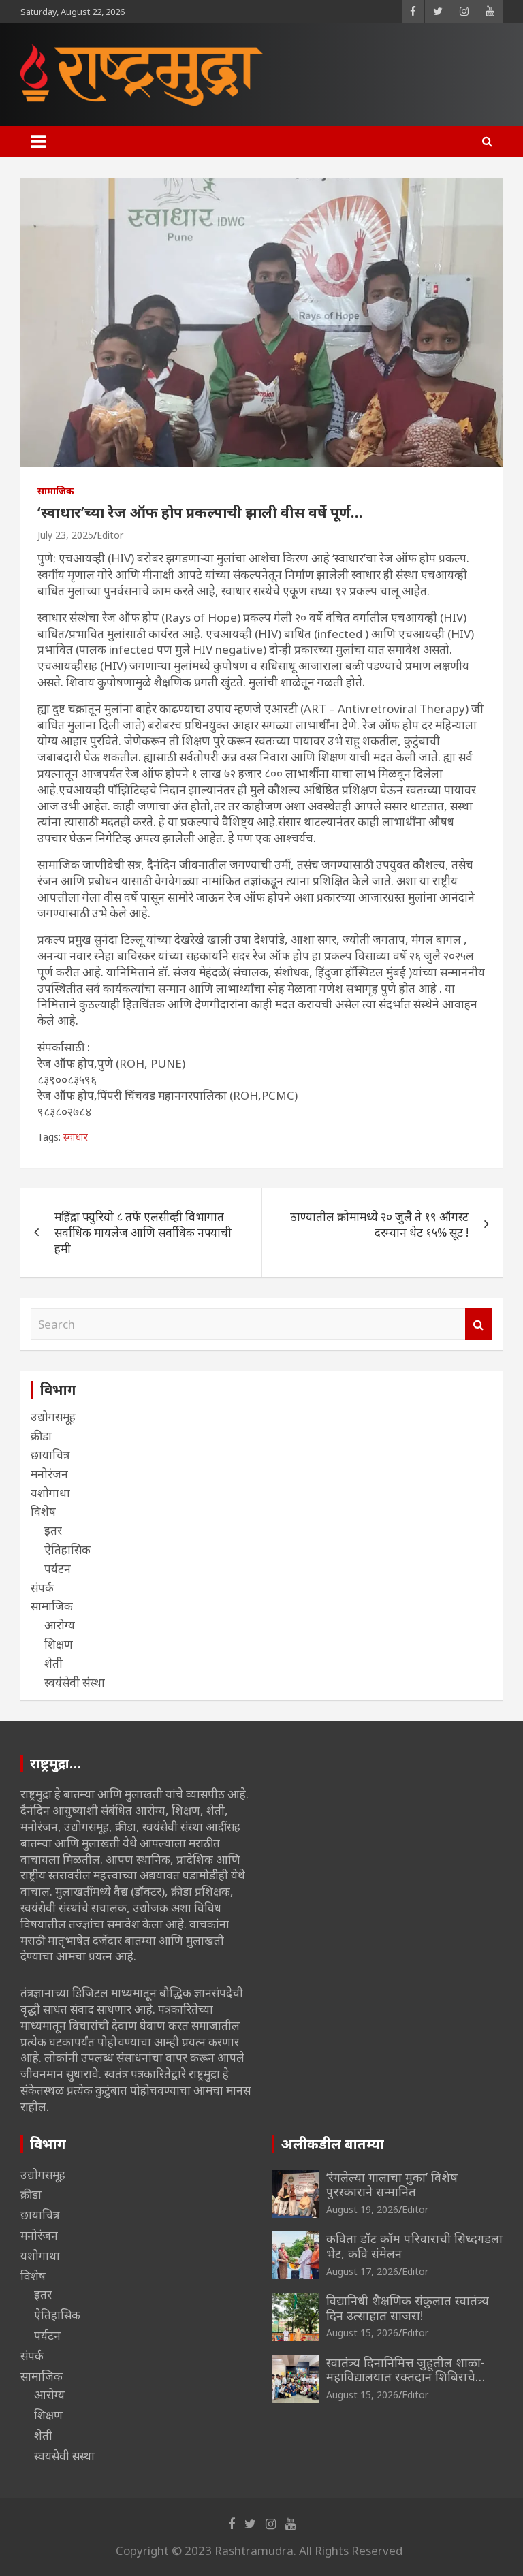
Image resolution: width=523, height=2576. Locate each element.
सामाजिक (56, 491)
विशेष (43, 1511)
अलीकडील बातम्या (333, 2144)
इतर (53, 1530)
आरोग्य (60, 1625)
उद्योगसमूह (53, 1417)
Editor (110, 535)
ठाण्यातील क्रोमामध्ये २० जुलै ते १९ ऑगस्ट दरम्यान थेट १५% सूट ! (379, 1225)
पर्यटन (58, 1569)
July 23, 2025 (65, 535)
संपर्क (42, 1588)
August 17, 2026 (362, 2271)
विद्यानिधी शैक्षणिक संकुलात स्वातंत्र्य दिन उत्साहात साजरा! (408, 2308)
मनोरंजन (49, 1474)
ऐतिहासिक (67, 1549)
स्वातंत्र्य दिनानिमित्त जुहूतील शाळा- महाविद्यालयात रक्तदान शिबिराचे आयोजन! (406, 2377)
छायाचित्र (50, 1455)
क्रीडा (41, 1436)
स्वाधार (76, 1137)
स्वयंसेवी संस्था (75, 1682)
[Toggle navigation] (38, 142)
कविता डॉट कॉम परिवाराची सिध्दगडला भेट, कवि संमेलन (414, 2246)
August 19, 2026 (362, 2209)
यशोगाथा (50, 1493)
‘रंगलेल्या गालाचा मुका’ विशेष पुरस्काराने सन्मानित (392, 2184)
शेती (53, 1663)
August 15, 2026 (362, 2333)
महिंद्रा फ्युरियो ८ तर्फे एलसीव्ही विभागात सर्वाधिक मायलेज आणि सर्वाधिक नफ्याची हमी (143, 1233)
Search (479, 1324)
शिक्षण (59, 1644)
